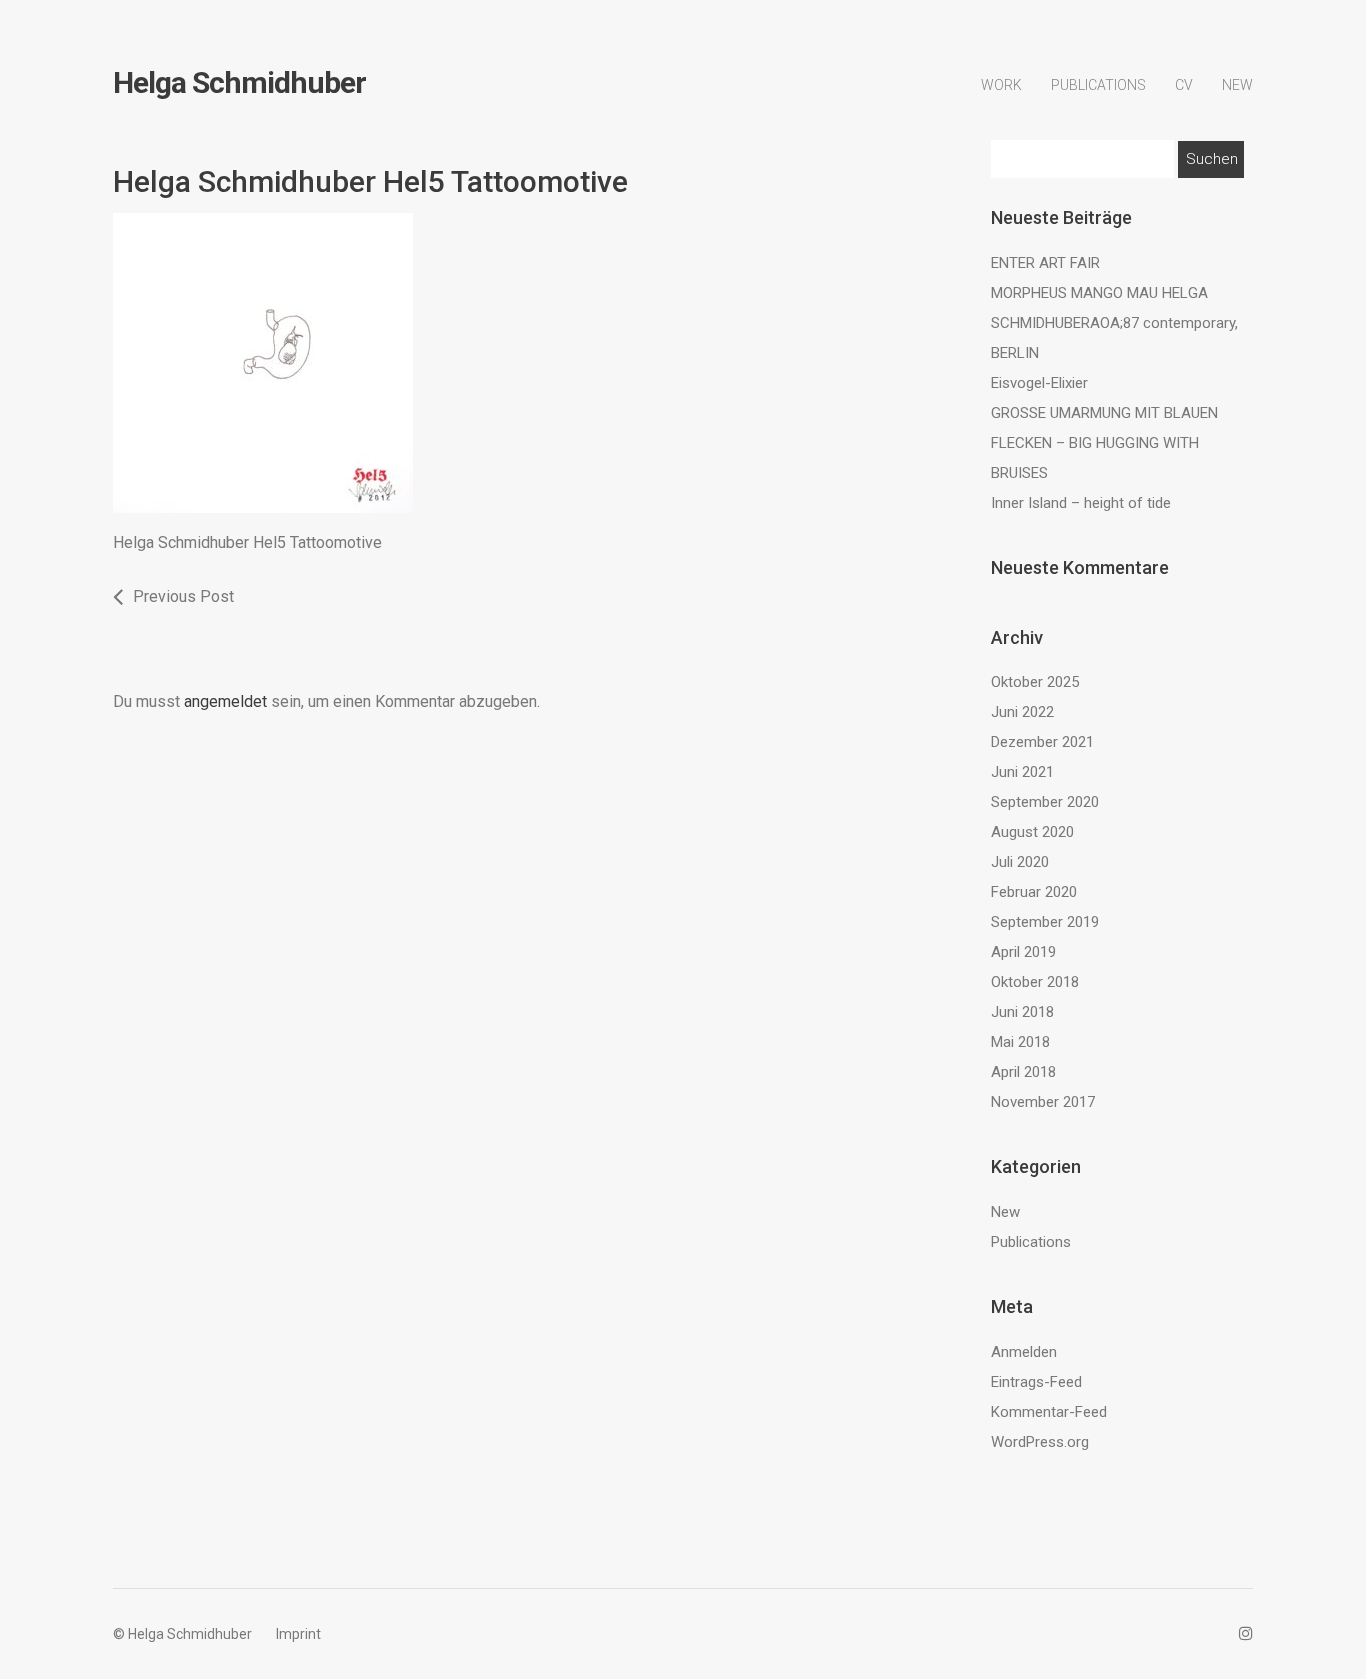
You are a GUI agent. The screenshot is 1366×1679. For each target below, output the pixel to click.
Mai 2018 (1020, 1042)
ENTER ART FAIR (1045, 263)
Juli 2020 (1020, 862)
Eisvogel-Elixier (1039, 383)
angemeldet (225, 701)
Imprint (298, 1634)
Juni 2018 (1022, 1012)
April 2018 (1023, 1072)
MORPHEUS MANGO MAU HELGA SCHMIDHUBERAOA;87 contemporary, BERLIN (1114, 323)
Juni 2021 (1022, 772)
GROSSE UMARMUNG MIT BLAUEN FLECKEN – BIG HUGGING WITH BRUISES (1104, 443)
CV (1184, 85)
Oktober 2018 (1035, 982)
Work (1001, 85)
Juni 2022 (1022, 712)
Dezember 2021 (1042, 742)
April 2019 (1023, 952)
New (1237, 85)
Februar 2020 (1034, 892)
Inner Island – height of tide (1081, 503)
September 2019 (1045, 922)
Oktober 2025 (1035, 682)
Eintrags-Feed (1036, 1382)
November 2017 (1043, 1102)
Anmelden (1024, 1352)
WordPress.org (1040, 1442)
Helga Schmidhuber (239, 83)
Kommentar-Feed (1049, 1412)
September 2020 (1045, 802)
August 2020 (1032, 832)
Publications (1098, 85)
